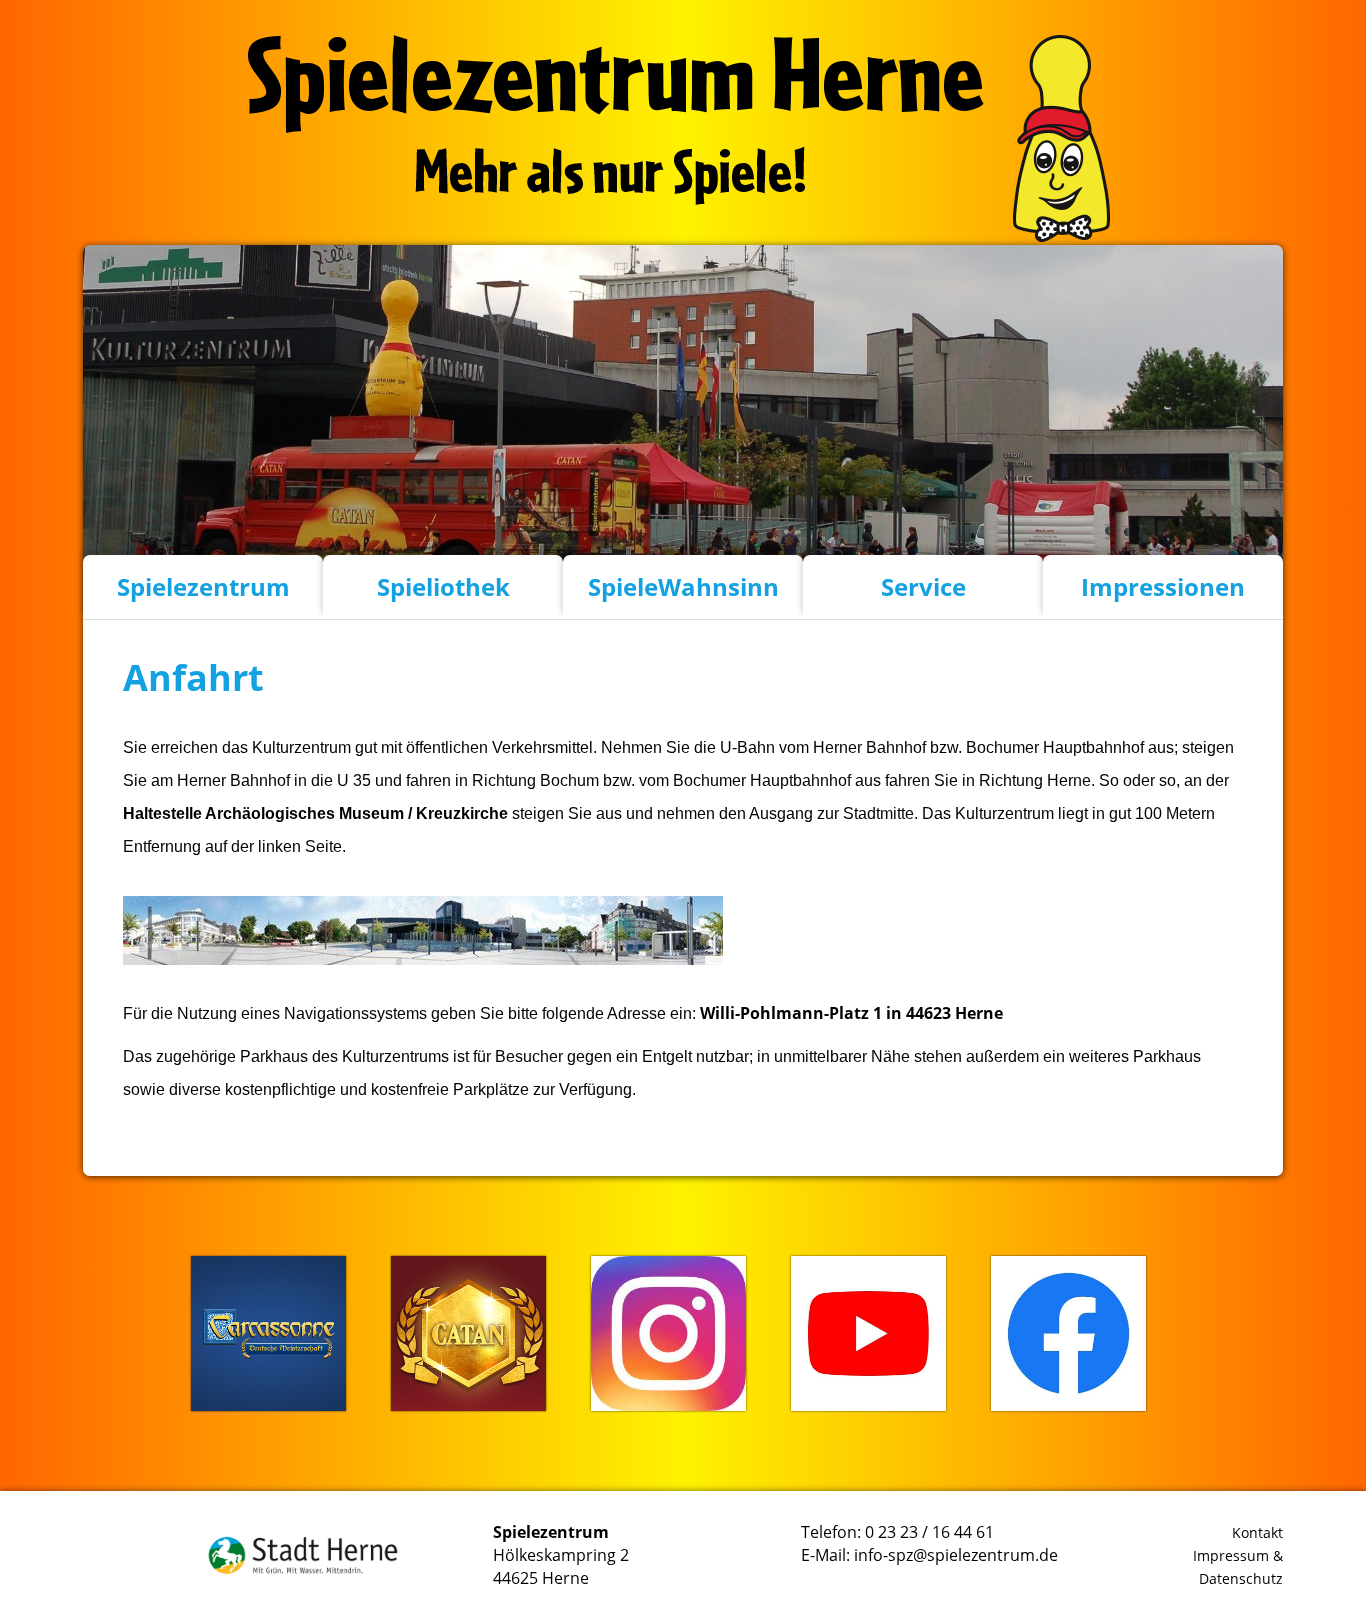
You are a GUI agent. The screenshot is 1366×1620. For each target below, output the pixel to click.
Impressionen (1163, 586)
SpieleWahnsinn (683, 586)
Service (923, 586)
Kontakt (1257, 1532)
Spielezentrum (203, 586)
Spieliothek (443, 586)
